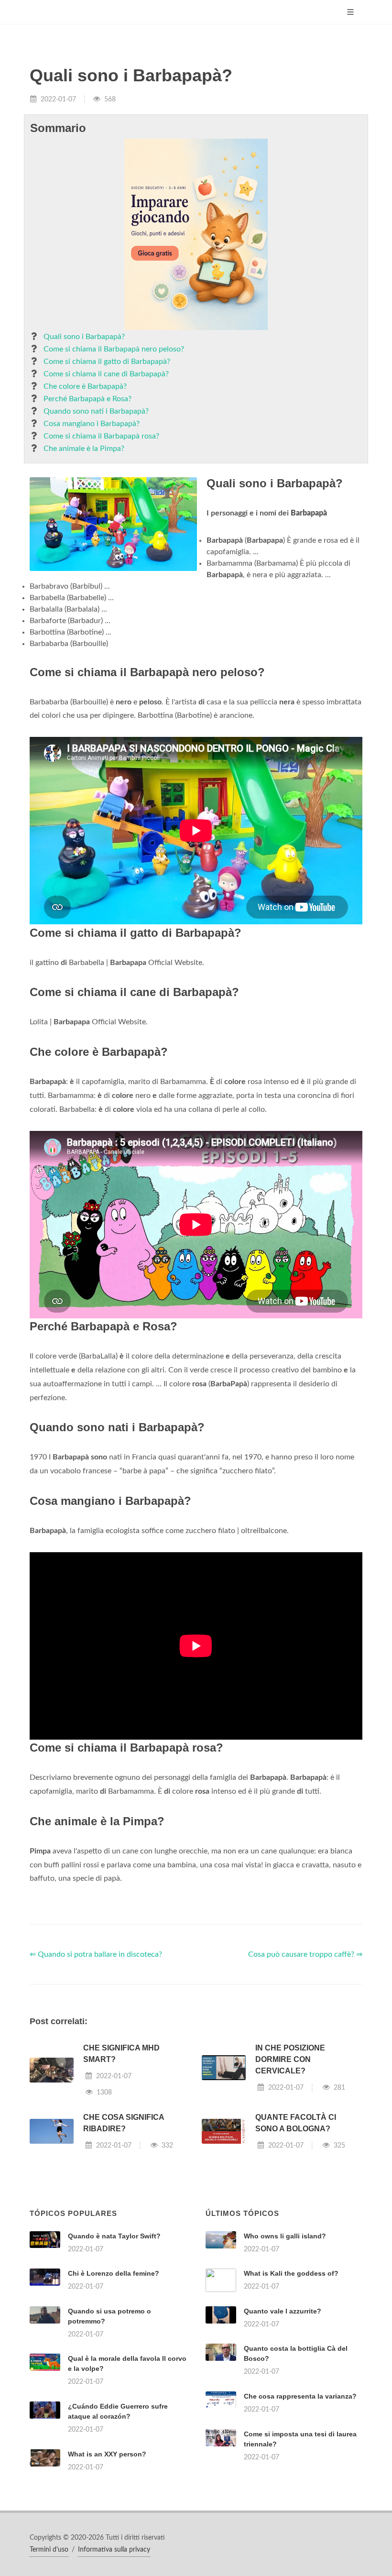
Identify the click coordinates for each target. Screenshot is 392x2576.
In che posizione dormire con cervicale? (290, 2059)
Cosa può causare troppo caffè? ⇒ (305, 1954)
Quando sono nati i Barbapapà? (96, 411)
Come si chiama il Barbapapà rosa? (101, 436)
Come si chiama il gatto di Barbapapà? (107, 362)
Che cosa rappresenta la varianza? (300, 2396)
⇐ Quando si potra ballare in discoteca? (96, 1954)
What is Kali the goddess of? (291, 2273)
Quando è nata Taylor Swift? (114, 2236)
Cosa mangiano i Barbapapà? (92, 424)
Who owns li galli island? (285, 2236)
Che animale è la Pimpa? (84, 449)
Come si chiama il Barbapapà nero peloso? (114, 349)
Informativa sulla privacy (114, 2550)
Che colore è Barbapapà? (85, 386)
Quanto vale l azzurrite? (283, 2311)
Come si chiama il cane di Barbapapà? (106, 374)
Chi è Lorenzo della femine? (114, 2273)
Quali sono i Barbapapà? (84, 337)
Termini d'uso (49, 2550)
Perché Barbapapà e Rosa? (87, 399)
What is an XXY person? (107, 2454)
